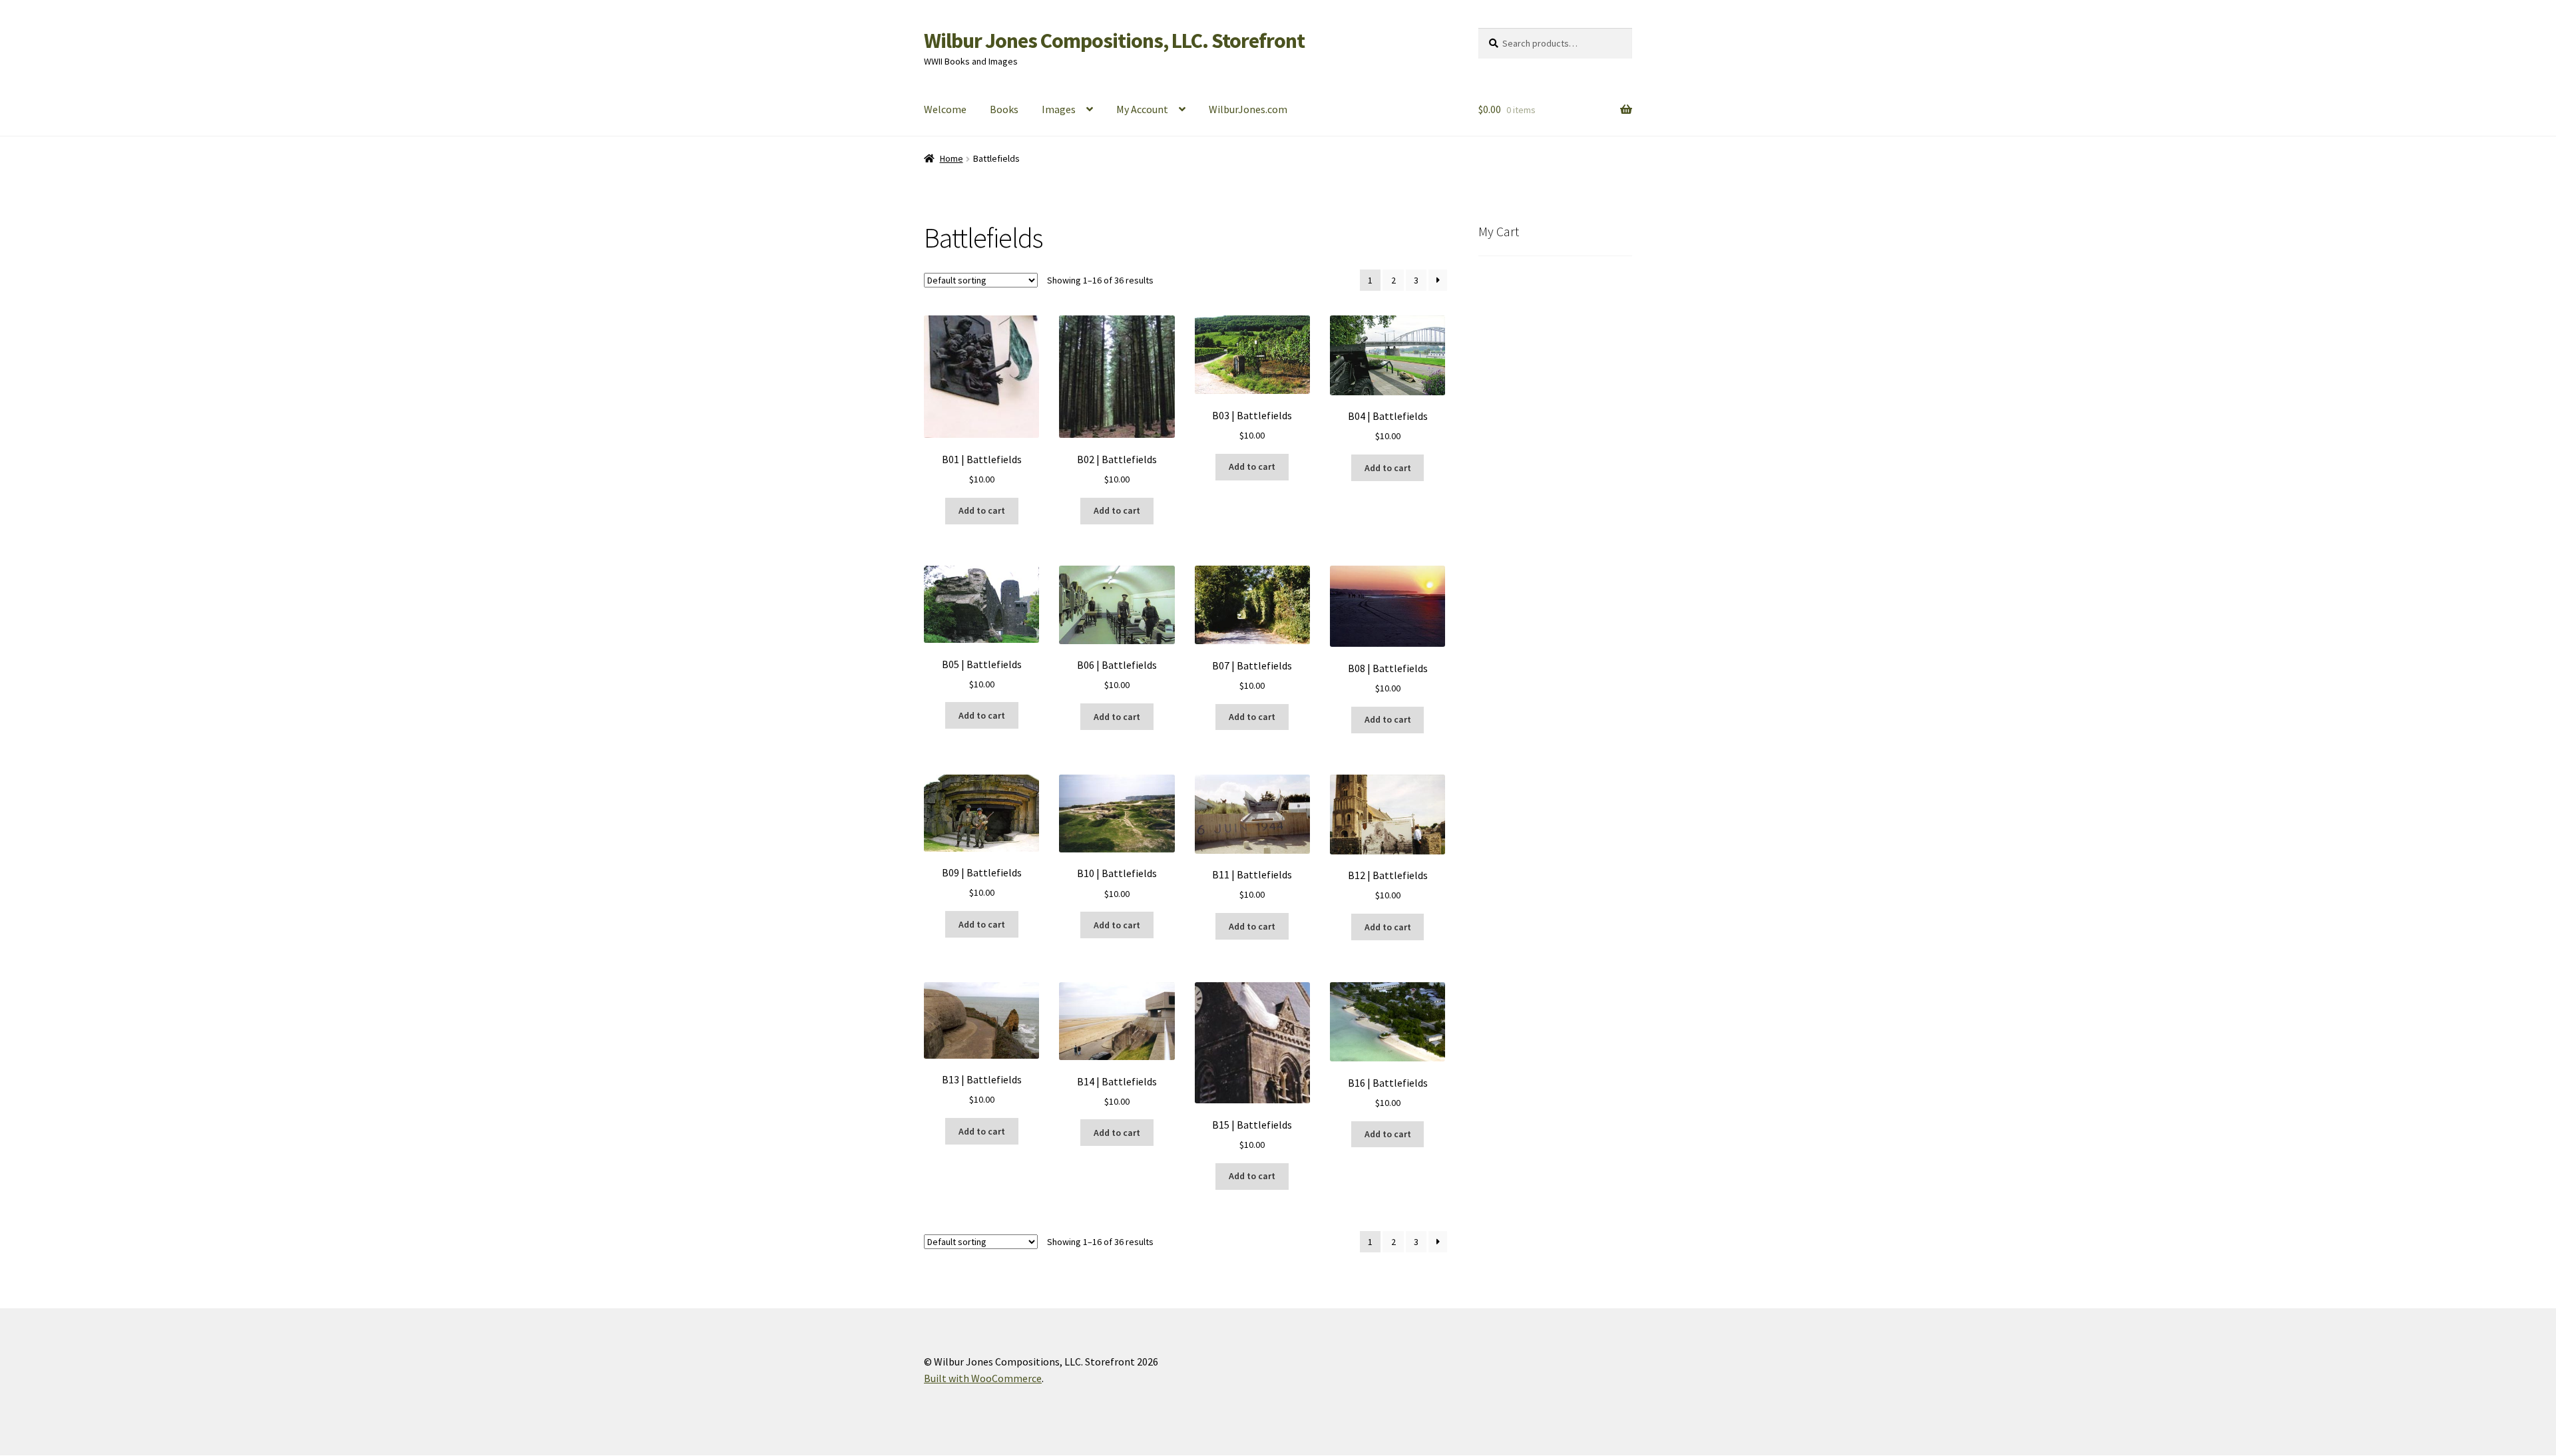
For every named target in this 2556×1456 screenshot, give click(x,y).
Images (1059, 109)
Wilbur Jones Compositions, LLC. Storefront (1114, 41)
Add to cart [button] (982, 510)
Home (952, 158)
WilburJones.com (1248, 109)
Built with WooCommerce (983, 1378)
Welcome (945, 109)
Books (1004, 109)
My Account (1142, 109)
